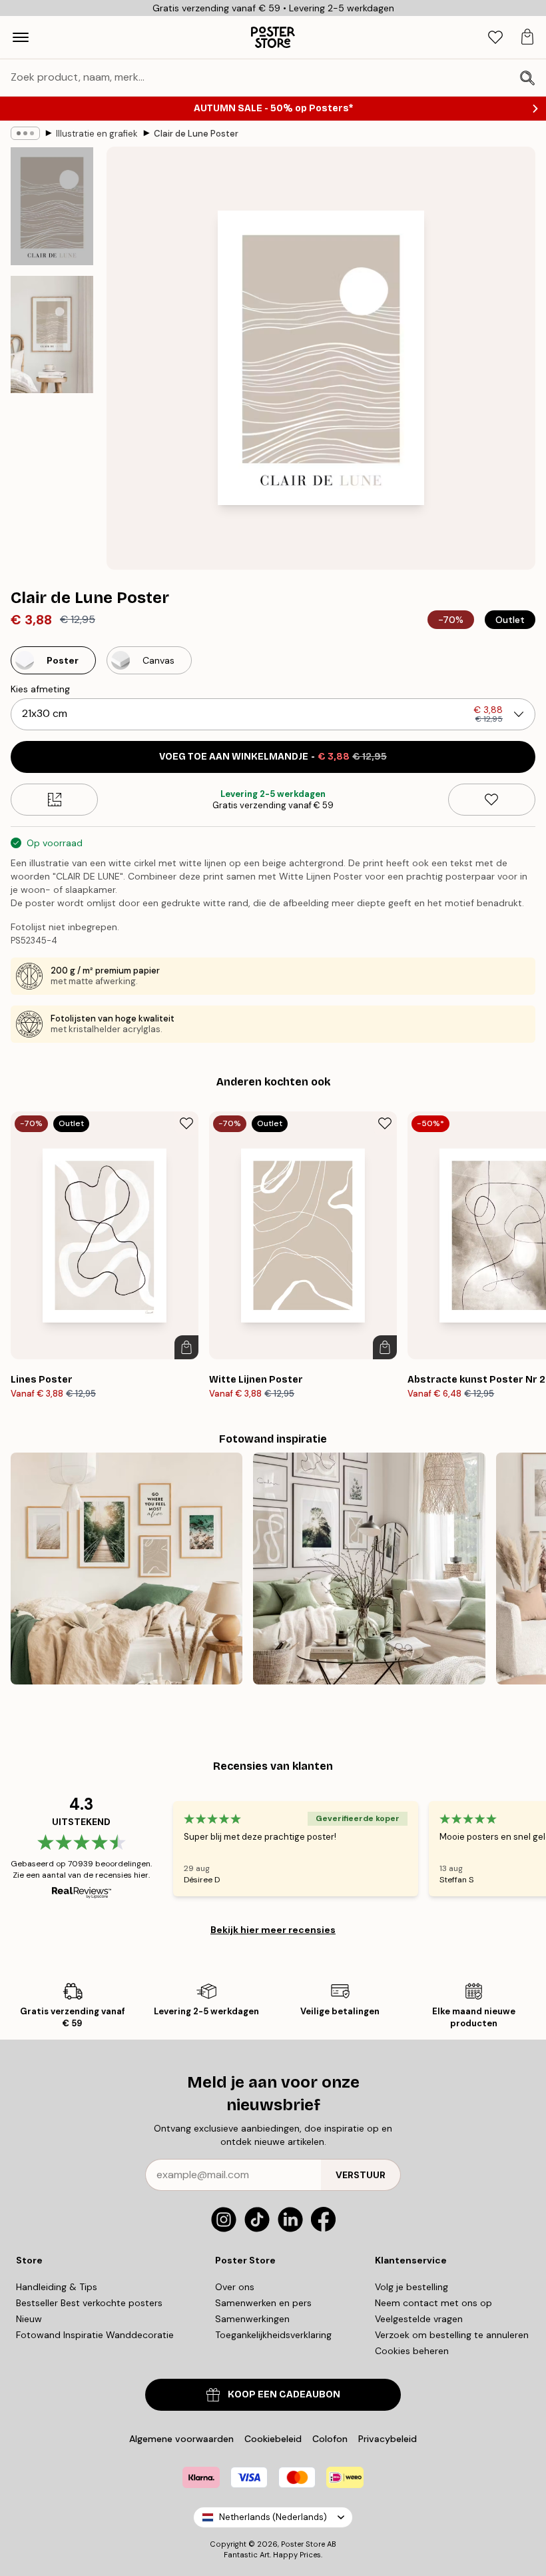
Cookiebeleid (273, 2439)
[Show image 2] (52, 334)
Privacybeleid (388, 2439)
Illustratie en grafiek (97, 134)
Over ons (235, 2287)
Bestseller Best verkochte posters (89, 2303)
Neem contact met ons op (433, 2303)
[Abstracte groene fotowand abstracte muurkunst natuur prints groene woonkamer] (369, 1569)
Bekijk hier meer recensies (273, 1930)
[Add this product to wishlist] (492, 800)
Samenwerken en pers (263, 2303)
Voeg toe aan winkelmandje (273, 757)
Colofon (330, 2439)
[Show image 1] (52, 206)
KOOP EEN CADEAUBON (284, 2394)
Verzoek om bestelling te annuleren (452, 2335)
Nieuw (29, 2319)
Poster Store (303, 2544)
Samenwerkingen (252, 2319)
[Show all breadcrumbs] (25, 133)
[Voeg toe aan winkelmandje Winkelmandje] (186, 1347)
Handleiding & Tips (57, 2287)
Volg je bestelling (411, 2287)
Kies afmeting (40, 689)
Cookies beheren (412, 2351)
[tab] (495, 38)
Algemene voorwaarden (181, 2439)
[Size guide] (54, 800)
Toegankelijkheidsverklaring (273, 2335)
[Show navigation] (21, 37)
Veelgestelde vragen (419, 2319)
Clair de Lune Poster (196, 134)
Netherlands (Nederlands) (273, 2517)
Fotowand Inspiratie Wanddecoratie (95, 2335)
